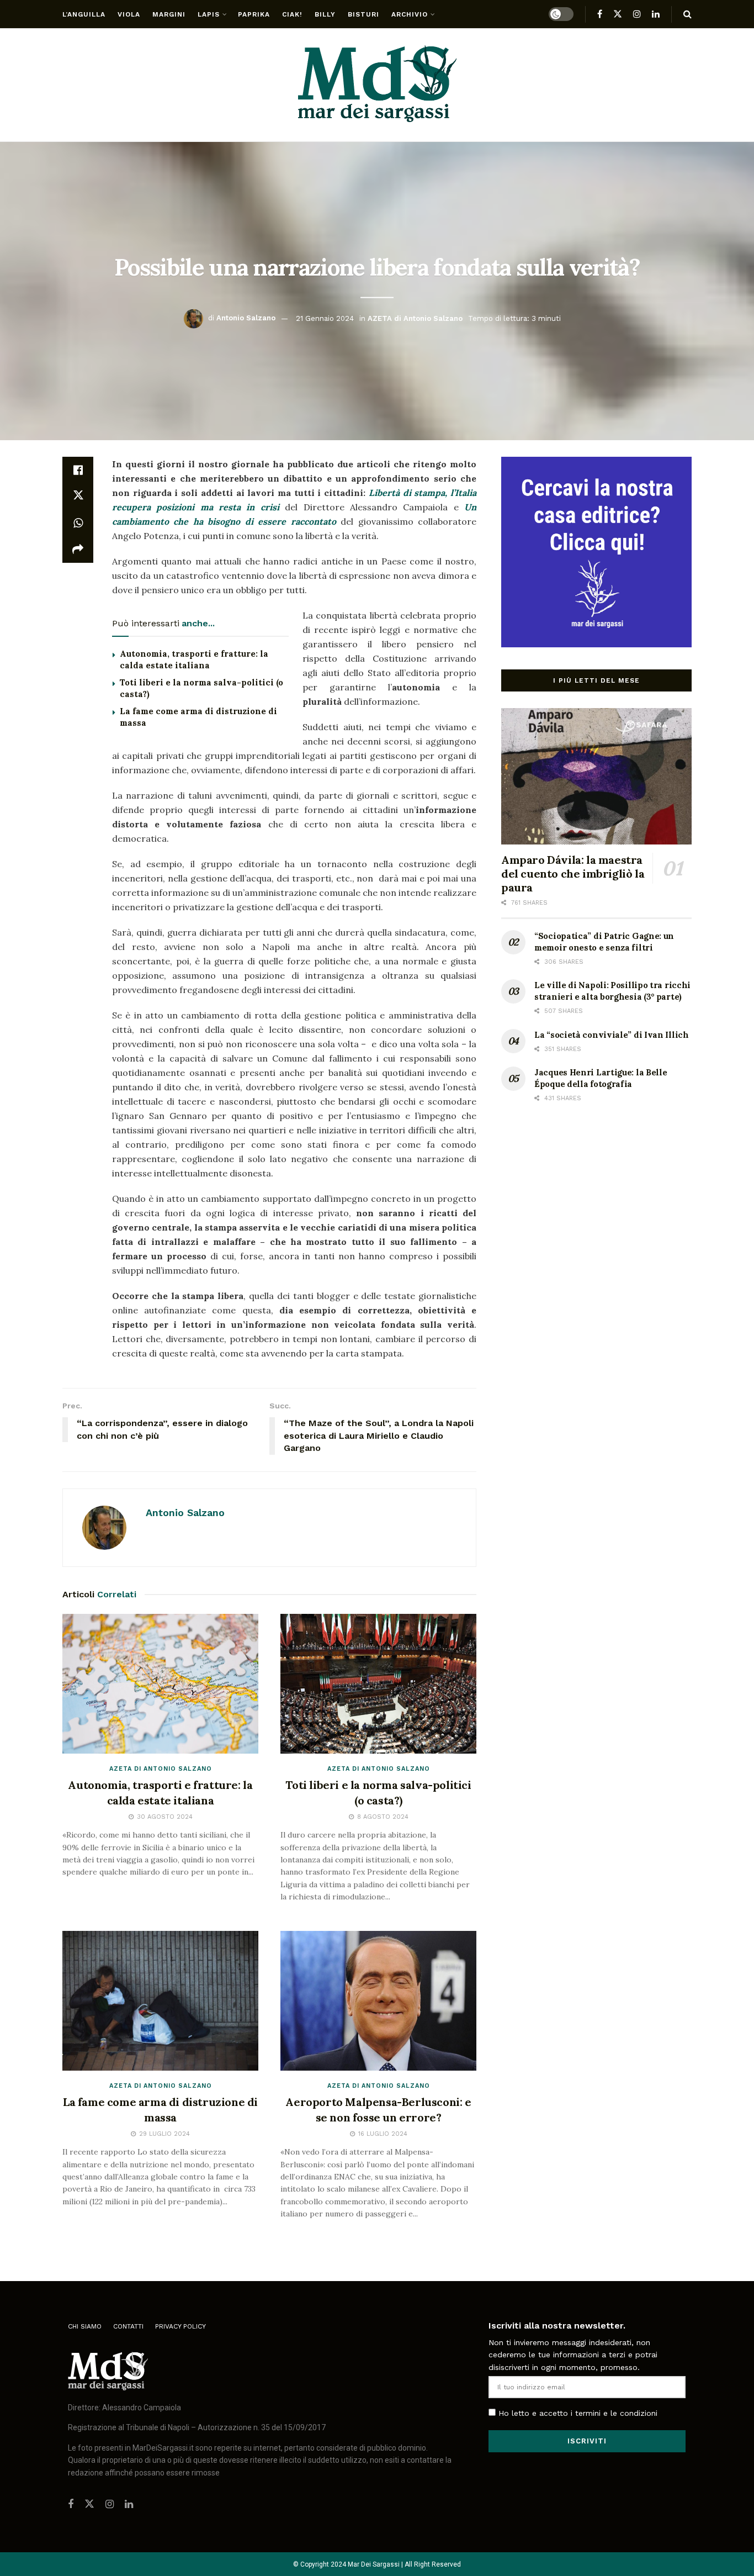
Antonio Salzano (246, 318)
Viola (129, 14)
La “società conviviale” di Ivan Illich (612, 1035)
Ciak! (292, 14)
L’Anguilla (84, 14)
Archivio (410, 14)
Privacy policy (180, 2326)
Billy (325, 14)
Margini (169, 14)
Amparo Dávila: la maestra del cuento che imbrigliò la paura (573, 873)
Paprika (254, 14)
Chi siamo (85, 2326)
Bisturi (363, 14)
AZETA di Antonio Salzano (415, 318)
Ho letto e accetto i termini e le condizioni (578, 2413)
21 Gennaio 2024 (325, 318)
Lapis (209, 14)
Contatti (128, 2326)
